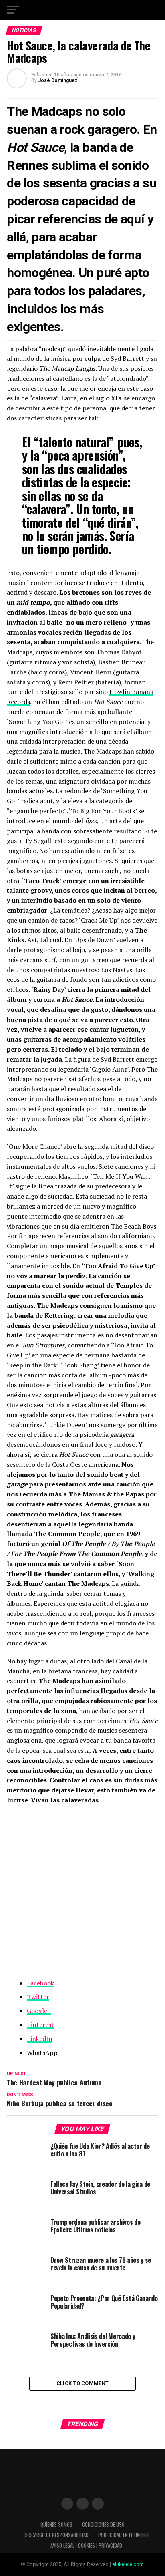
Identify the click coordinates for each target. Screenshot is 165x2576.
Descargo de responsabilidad (56, 2535)
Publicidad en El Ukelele (124, 2535)
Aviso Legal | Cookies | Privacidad (86, 2545)
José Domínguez (58, 80)
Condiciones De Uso (103, 2525)
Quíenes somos (56, 2525)
